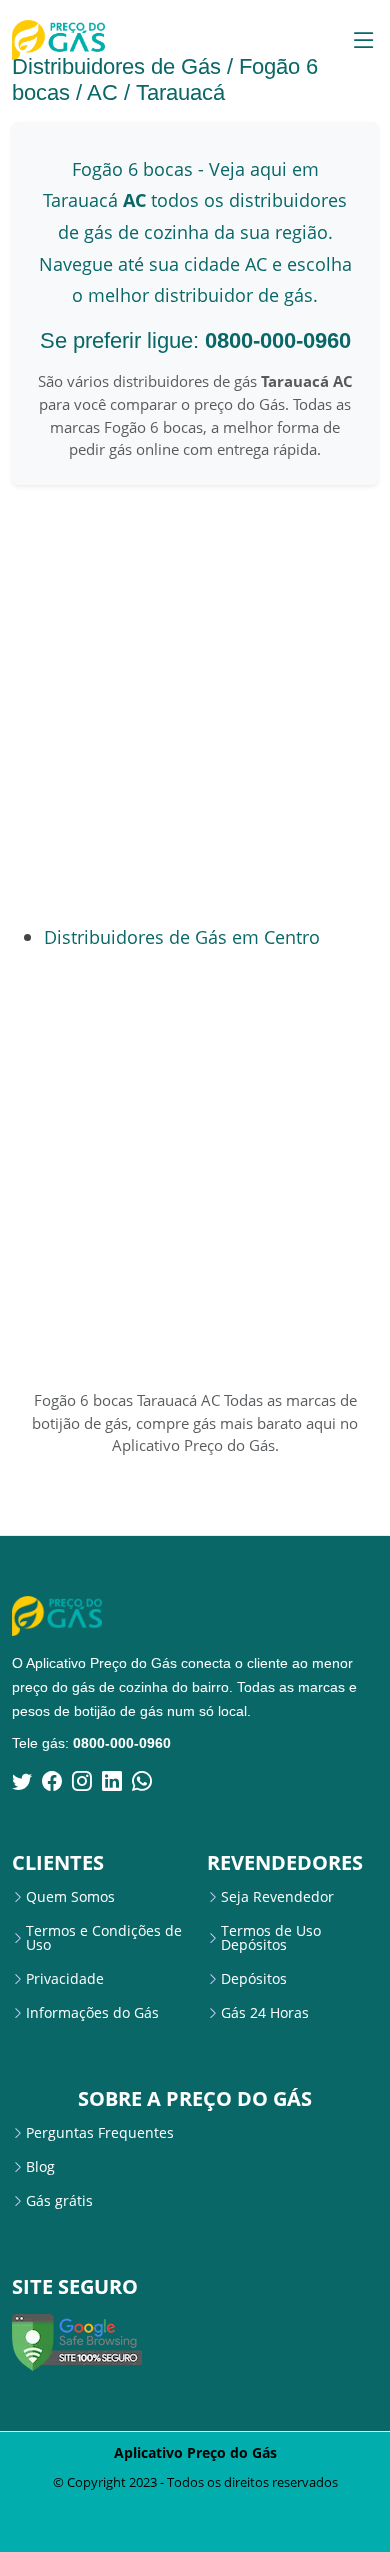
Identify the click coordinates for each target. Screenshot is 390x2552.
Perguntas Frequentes (100, 2133)
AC (102, 92)
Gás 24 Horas (265, 2013)
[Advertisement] (195, 704)
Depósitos (254, 1979)
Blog (40, 2167)
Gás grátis (59, 2201)
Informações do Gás (92, 2013)
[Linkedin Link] (112, 1781)
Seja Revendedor (277, 1897)
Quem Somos (70, 1897)
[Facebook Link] (52, 1781)
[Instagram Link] (82, 1781)
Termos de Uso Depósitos (271, 1938)
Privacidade (65, 1979)
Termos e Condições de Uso (104, 1938)
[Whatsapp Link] (142, 1781)
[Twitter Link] (22, 1781)
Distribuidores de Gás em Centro (182, 936)
